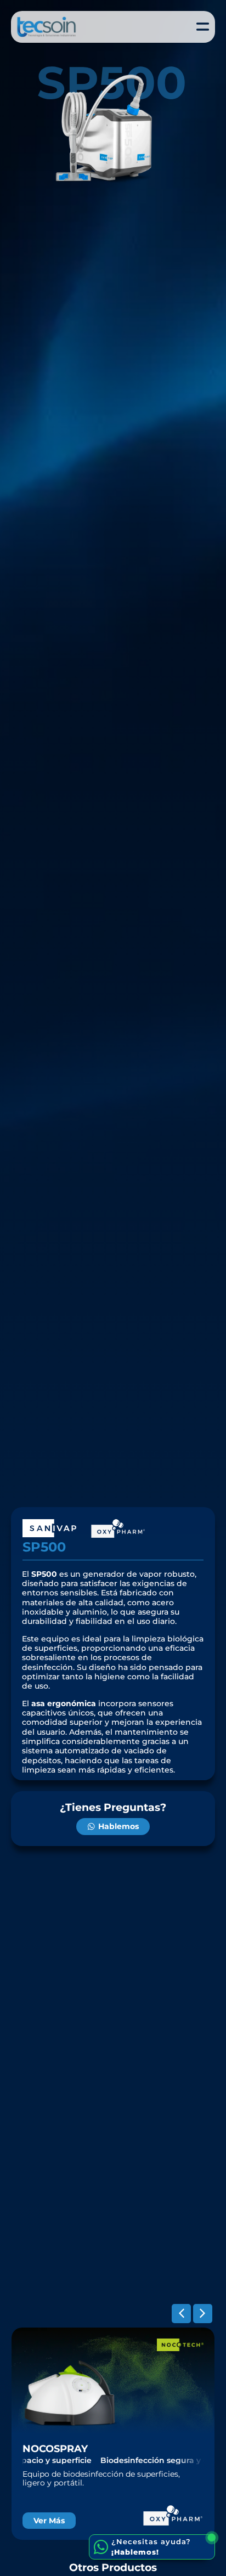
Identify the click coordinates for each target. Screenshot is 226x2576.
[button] (181, 2314)
